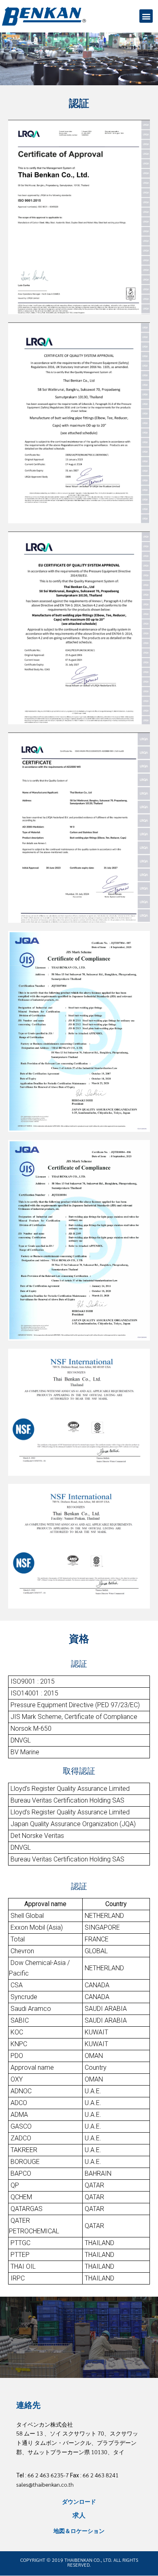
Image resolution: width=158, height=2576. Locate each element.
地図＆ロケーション (79, 2531)
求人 (79, 2515)
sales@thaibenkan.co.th (45, 2484)
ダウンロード (79, 2501)
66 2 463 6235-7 (48, 2475)
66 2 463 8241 (101, 2475)
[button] (146, 16)
